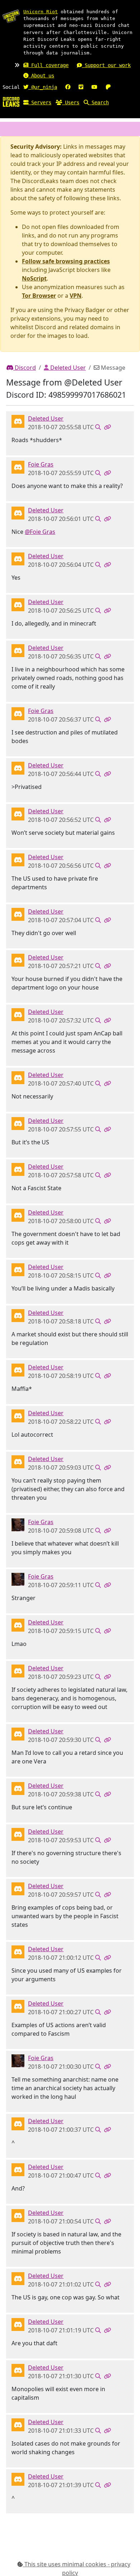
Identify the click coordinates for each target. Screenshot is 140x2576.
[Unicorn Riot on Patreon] (108, 87)
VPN (76, 296)
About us (41, 76)
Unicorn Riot (41, 12)
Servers (40, 102)
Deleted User (67, 368)
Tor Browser (39, 296)
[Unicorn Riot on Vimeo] (81, 87)
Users (71, 102)
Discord (25, 368)
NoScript (34, 278)
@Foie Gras (40, 532)
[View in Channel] (98, 427)
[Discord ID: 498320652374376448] (18, 466)
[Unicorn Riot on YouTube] (94, 87)
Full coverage (48, 65)
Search (99, 102)
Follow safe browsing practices (66, 261)
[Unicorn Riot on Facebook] (68, 87)
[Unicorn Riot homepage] (11, 16)
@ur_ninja (43, 87)
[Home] (11, 101)
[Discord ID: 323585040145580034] (18, 1524)
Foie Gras (41, 464)
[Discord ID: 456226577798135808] (18, 421)
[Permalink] (107, 427)
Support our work (106, 65)
